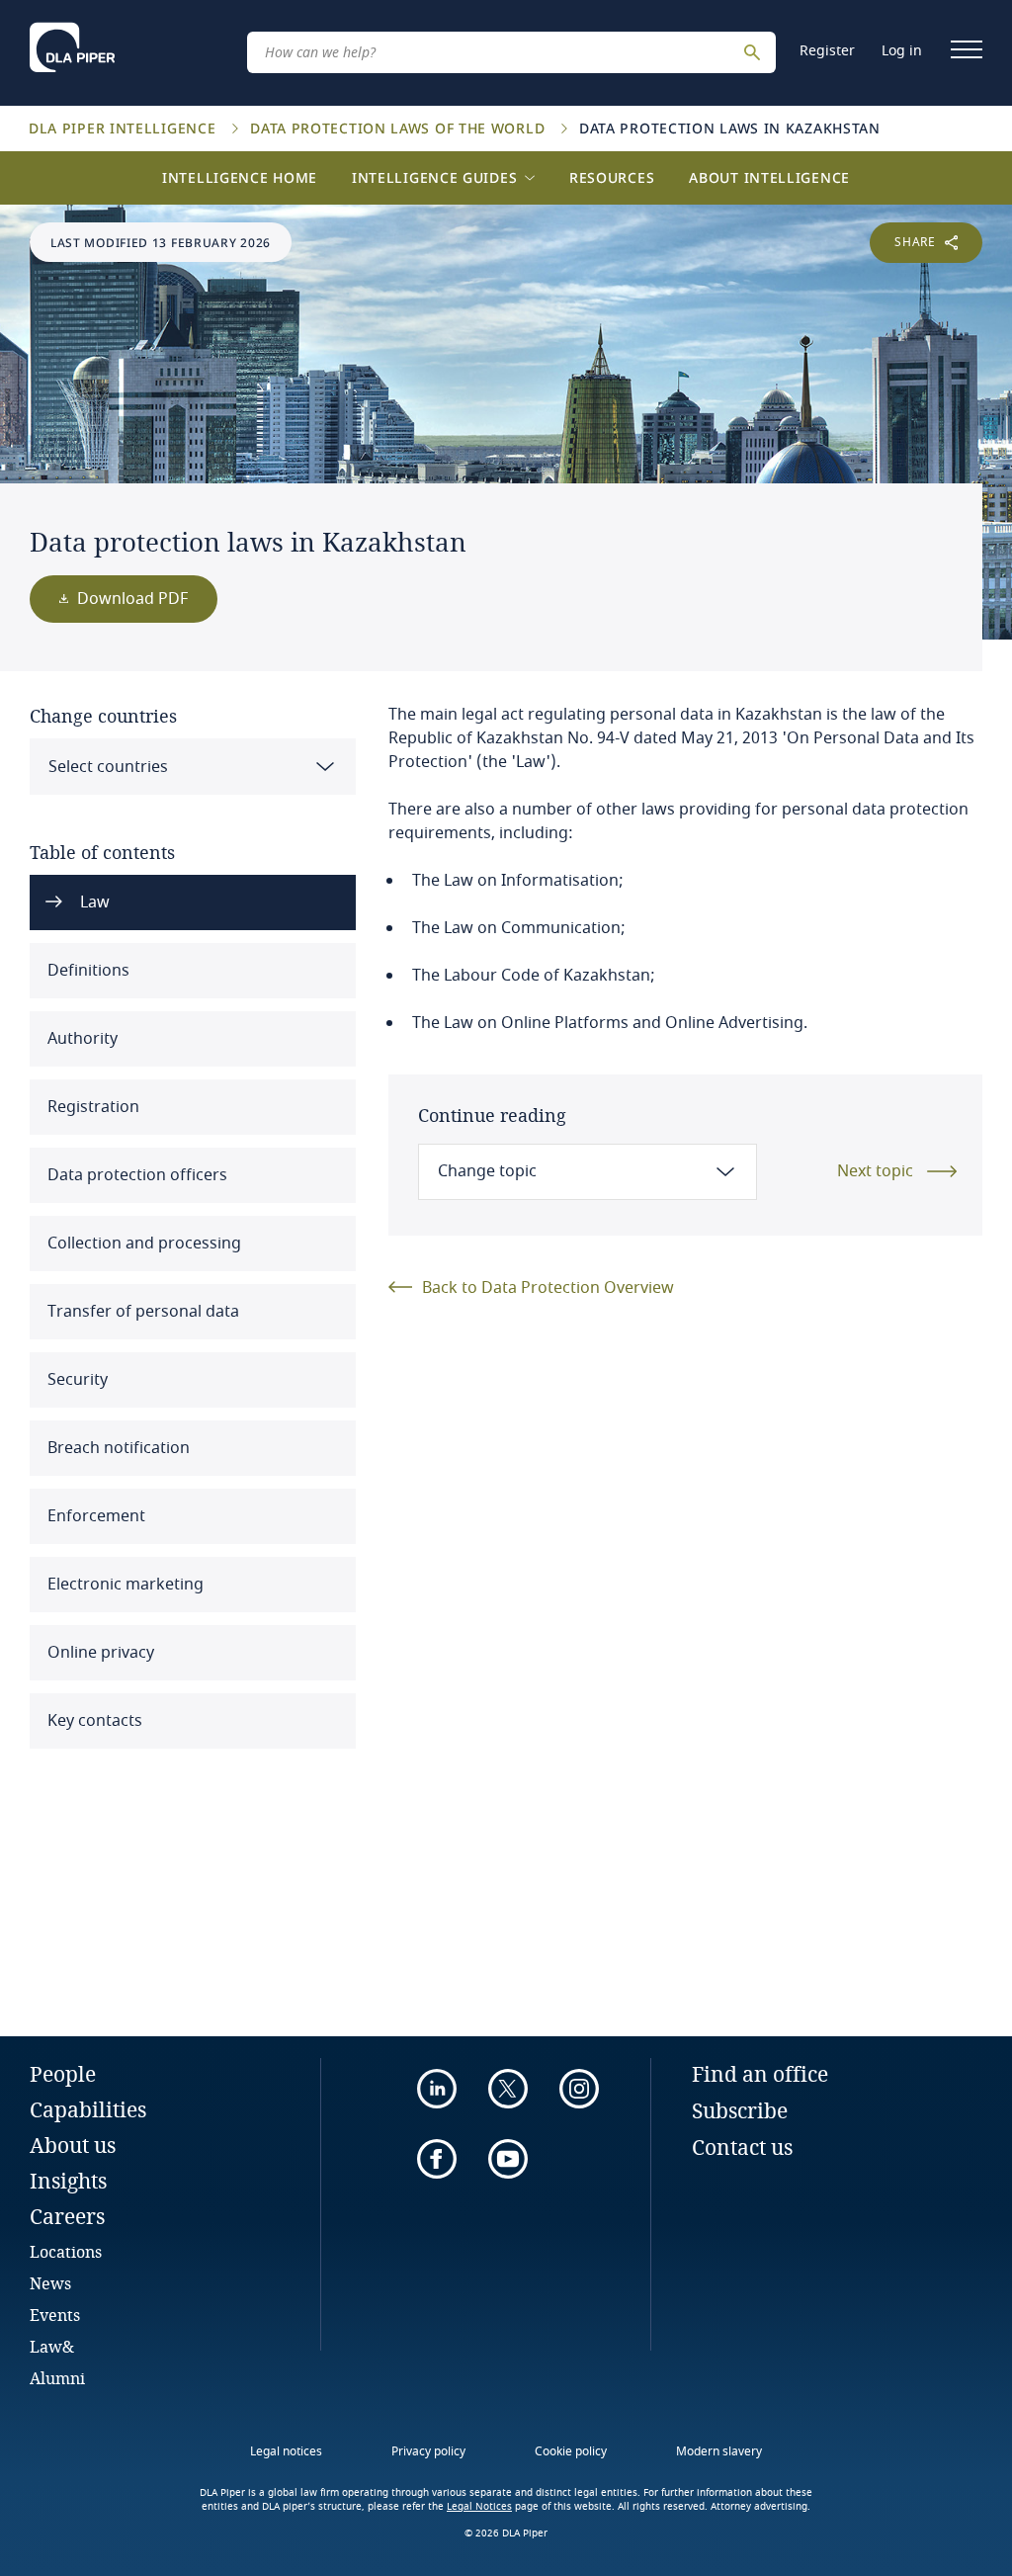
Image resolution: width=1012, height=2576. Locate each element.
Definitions (86, 971)
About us (73, 2145)
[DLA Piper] (72, 47)
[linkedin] (437, 2089)
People (63, 2074)
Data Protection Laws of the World (400, 128)
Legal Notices (479, 2507)
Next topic (875, 1171)
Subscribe (740, 2110)
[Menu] (967, 49)
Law (93, 902)
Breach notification (117, 1448)
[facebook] (437, 2159)
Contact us (742, 2147)
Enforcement (94, 1516)
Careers (67, 2216)
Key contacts (93, 1721)
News (50, 2283)
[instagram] (579, 2089)
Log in (902, 51)
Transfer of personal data (141, 1312)
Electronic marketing (124, 1585)
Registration (91, 1107)
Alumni (57, 2378)
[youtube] (508, 2159)
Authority (81, 1039)
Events (55, 2315)
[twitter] (508, 2089)
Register (827, 51)
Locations (66, 2251)
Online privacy (99, 1653)
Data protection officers (135, 1175)
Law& (52, 2346)
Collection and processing (142, 1244)
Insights (68, 2181)
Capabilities (88, 2109)
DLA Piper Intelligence (125, 128)
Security (76, 1380)
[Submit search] (755, 52)
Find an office (760, 2074)
